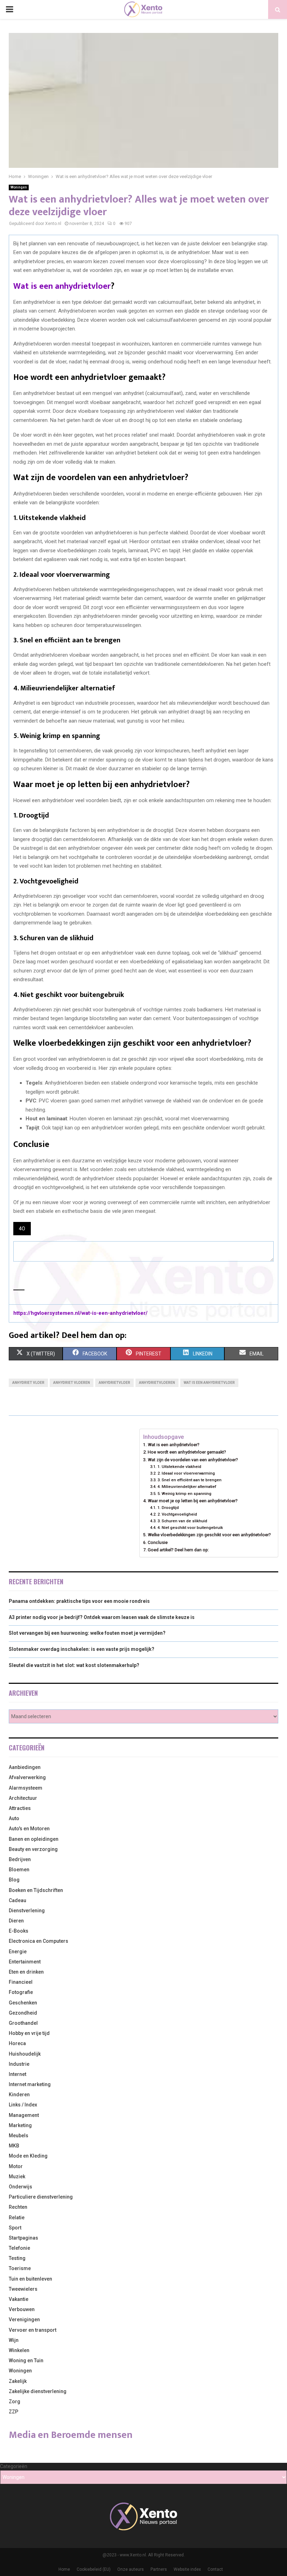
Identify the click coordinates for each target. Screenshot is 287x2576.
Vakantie (19, 2299)
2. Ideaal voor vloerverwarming (186, 1473)
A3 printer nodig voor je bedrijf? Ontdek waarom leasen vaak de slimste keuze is (102, 1617)
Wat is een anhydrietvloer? (174, 1445)
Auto (14, 1818)
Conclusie (158, 1542)
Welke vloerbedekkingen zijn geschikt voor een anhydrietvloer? (209, 1535)
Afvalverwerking (27, 1777)
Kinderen (19, 2095)
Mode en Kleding (28, 2156)
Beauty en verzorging (33, 1849)
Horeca (17, 2043)
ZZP (13, 2412)
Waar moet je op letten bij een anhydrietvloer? (193, 1501)
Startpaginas (23, 2238)
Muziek (17, 2177)
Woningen (19, 187)
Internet (17, 2074)
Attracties (20, 1808)
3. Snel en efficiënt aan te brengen (189, 1480)
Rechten (18, 2207)
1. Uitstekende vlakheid (179, 1467)
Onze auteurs (131, 2569)
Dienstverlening (27, 1911)
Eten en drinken (26, 1972)
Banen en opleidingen (34, 1839)
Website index (187, 2569)
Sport (15, 2228)
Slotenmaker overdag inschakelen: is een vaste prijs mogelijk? (82, 1649)
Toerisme (20, 2268)
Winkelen (19, 2350)
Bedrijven (20, 1859)
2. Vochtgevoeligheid (177, 1514)
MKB (14, 2146)
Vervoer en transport (33, 2330)
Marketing (20, 2125)
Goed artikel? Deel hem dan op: (178, 1550)
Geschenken (23, 2003)
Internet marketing (30, 2084)
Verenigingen (24, 2319)
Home (64, 2569)
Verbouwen (22, 2309)
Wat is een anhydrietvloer (62, 286)
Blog (14, 1880)
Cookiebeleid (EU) (94, 2569)
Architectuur (23, 1798)
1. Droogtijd (168, 1508)
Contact (215, 2569)
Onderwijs (20, 2187)
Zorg (15, 2401)
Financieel (21, 1982)
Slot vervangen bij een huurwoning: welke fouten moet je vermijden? (87, 1633)
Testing (17, 2258)
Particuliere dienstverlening (41, 2197)
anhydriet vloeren (72, 1383)
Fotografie (21, 1992)
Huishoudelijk (25, 2054)
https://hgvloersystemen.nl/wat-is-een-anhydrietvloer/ (80, 1313)
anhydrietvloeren (157, 1383)
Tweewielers (23, 2289)
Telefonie (19, 2248)
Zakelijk (18, 2381)
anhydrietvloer (114, 1383)
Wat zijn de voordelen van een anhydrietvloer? (193, 1460)
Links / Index (23, 2105)
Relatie (17, 2218)
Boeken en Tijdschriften (36, 1890)
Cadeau (17, 1900)
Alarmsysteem (26, 1788)
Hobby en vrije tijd (29, 2033)
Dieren (16, 1921)
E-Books (19, 1931)
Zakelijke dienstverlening (38, 2391)
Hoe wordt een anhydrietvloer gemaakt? (187, 1452)
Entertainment (25, 1962)
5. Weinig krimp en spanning (184, 1494)
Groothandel (23, 2023)
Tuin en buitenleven (30, 2279)
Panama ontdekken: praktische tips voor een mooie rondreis (79, 1601)
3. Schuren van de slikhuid (182, 1521)
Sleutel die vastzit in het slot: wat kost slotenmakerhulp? (74, 1665)
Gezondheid (23, 2013)
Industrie (19, 2064)
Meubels (19, 2136)
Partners (159, 2569)
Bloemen (19, 1870)
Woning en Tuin (26, 2360)
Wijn (14, 2340)
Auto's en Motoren (29, 1829)
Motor (16, 2166)
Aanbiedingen (25, 1767)
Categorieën (14, 2466)
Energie (18, 1952)
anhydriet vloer (28, 1383)
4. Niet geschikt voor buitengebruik (190, 1528)
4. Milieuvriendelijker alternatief (187, 1487)
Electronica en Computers (38, 1941)
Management (24, 2115)
